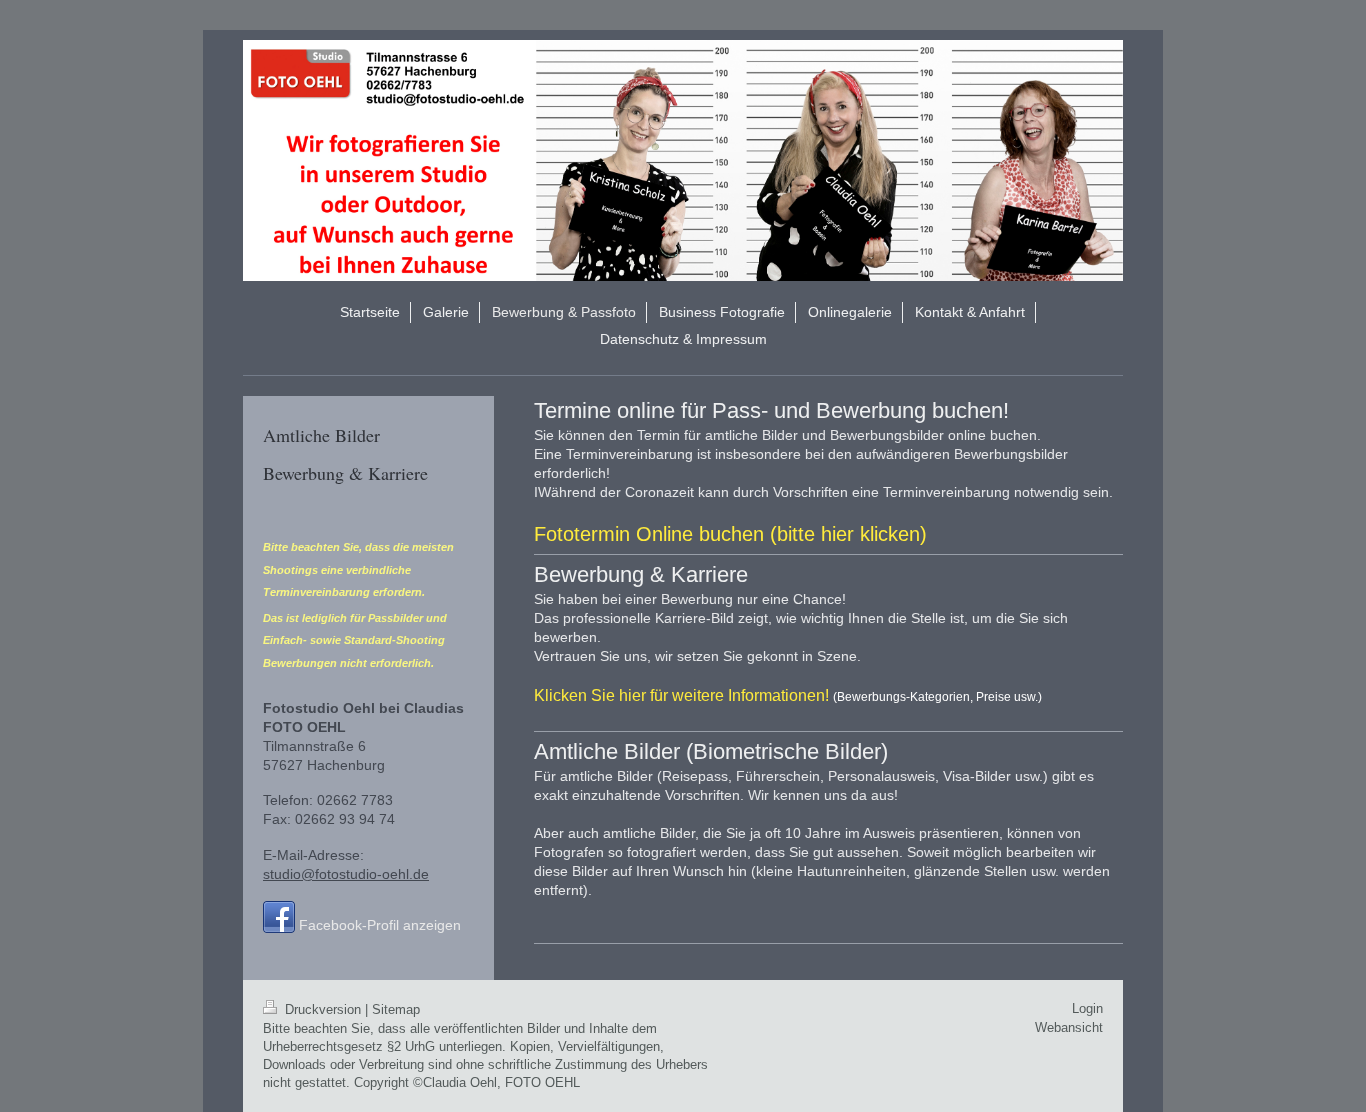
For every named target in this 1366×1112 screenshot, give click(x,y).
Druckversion (323, 1009)
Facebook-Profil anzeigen (380, 925)
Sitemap (396, 1009)
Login (1087, 1008)
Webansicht (1069, 1027)
